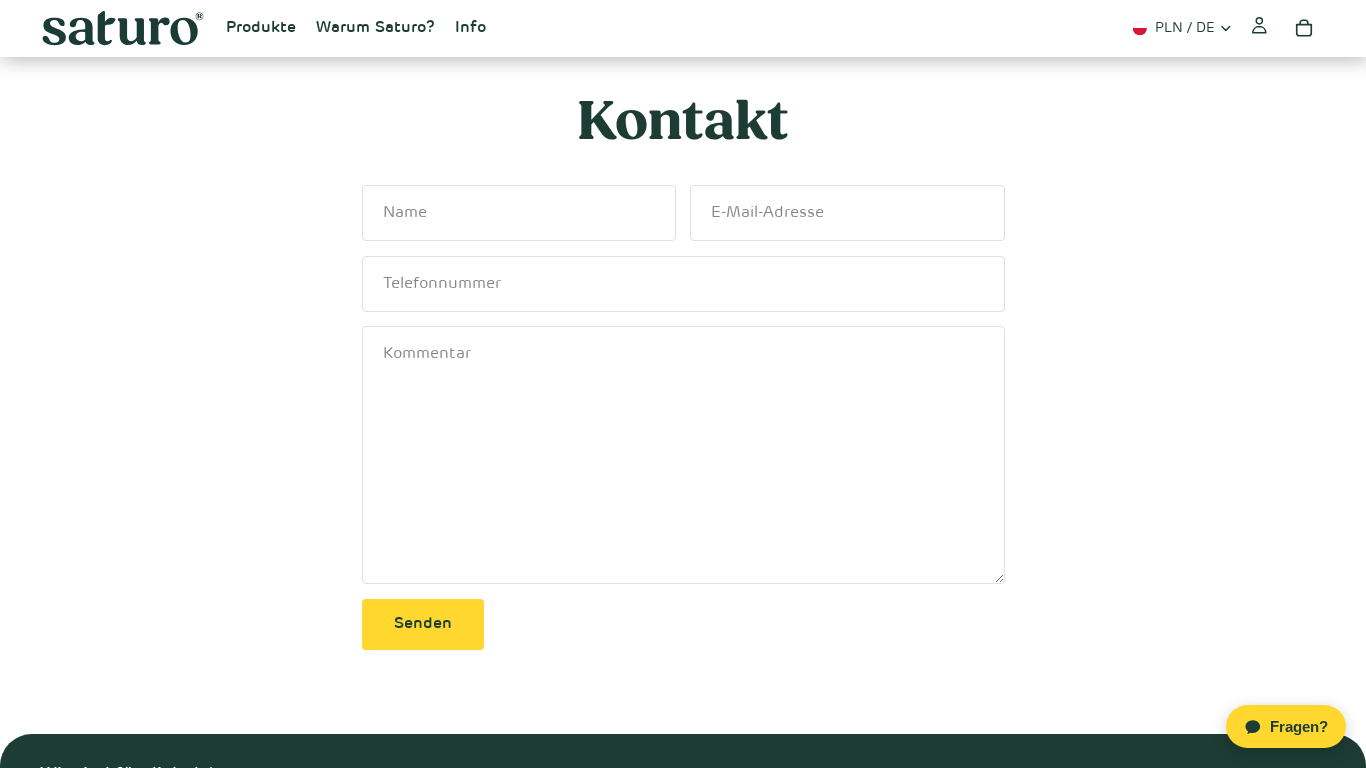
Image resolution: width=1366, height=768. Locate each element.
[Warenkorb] (1304, 28)
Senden (423, 624)
